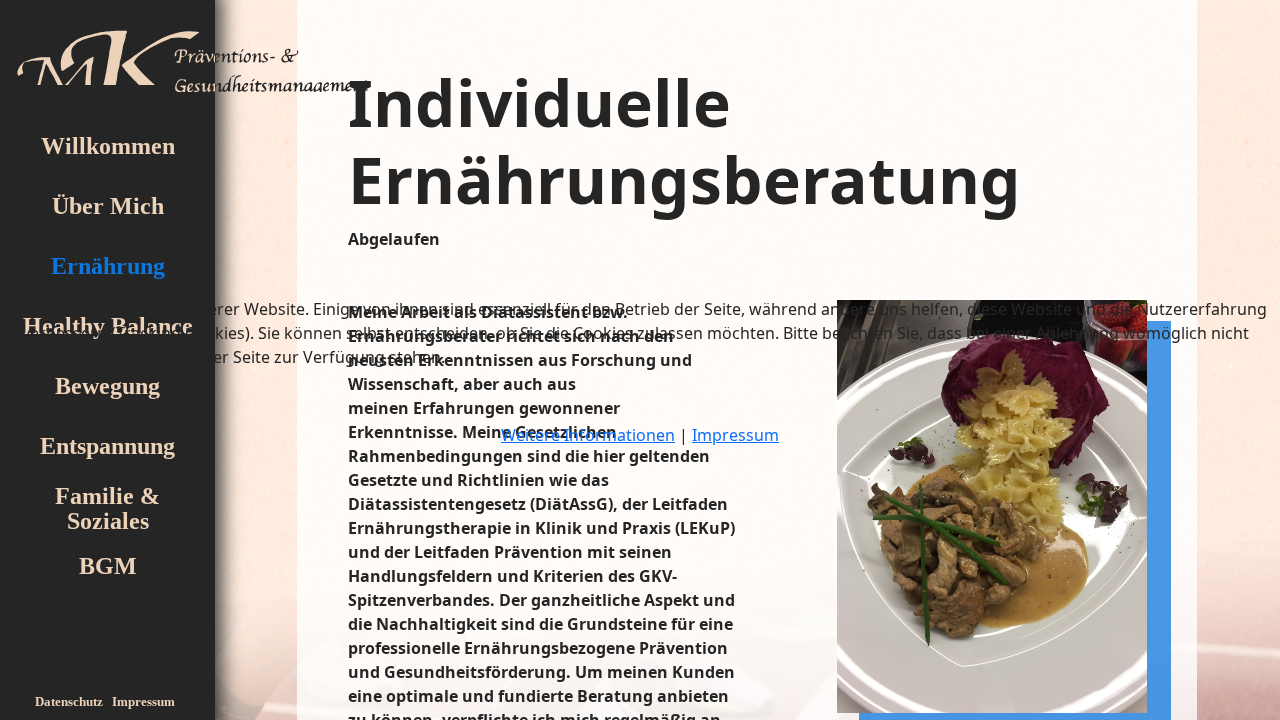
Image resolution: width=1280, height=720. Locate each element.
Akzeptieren (58, 404)
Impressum (735, 435)
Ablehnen (170, 404)
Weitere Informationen (588, 435)
